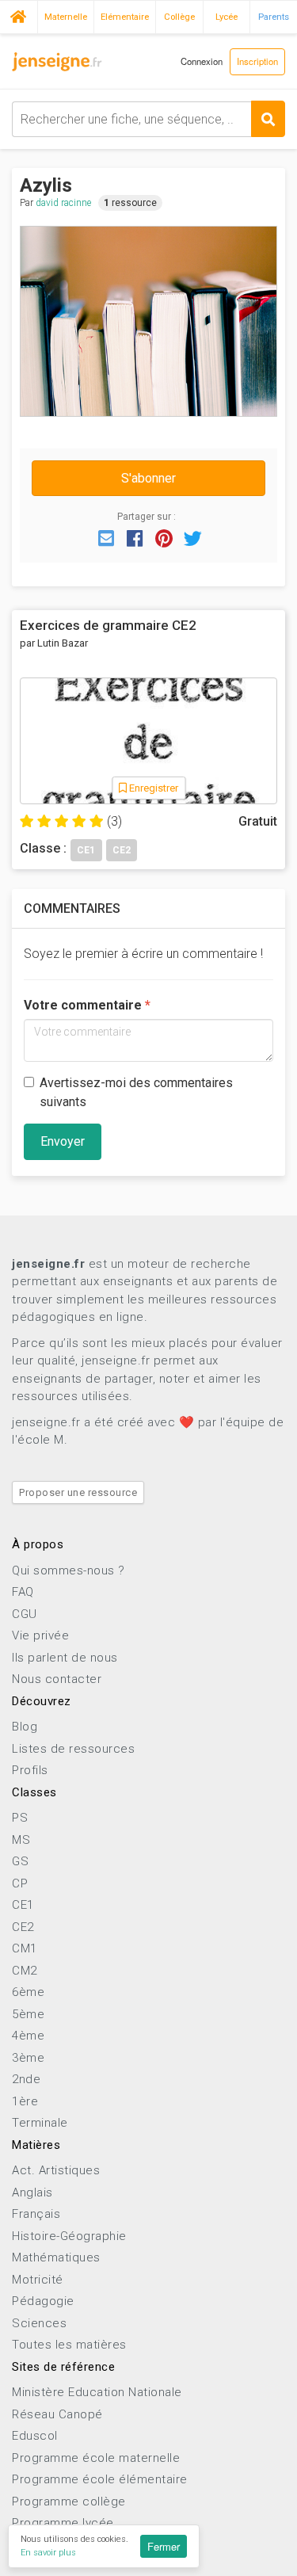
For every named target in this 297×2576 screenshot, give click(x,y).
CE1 (23, 1905)
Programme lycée (63, 2523)
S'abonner (148, 478)
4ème (28, 2036)
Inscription (257, 61)
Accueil (19, 15)
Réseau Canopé (57, 2414)
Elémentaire (125, 17)
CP (20, 1883)
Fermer (164, 2546)
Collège (179, 17)
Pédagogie (43, 2301)
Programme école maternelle (96, 2458)
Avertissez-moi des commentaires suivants (136, 1092)
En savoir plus (48, 2553)
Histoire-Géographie (69, 2236)
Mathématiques (56, 2257)
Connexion (202, 61)
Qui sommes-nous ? (69, 1570)
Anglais (32, 2192)
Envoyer (63, 1141)
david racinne (63, 203)
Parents (274, 17)
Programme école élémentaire (100, 2479)
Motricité (38, 2280)
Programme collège (69, 2502)
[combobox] (148, 119)
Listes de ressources (73, 1749)
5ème (28, 2014)
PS (20, 1818)
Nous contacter (57, 1679)
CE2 (23, 1927)
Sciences (39, 2323)
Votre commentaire (83, 1005)
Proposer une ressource (78, 1492)
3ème (28, 2058)
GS (20, 1861)
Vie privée (40, 1635)
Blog (25, 1727)
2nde (26, 2079)
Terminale (40, 2123)
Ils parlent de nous (65, 1658)
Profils (30, 1770)
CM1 (25, 1948)
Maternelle (66, 17)
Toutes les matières (69, 2345)
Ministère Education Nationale (97, 2392)
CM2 (25, 1971)
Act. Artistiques (56, 2170)
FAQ (23, 1592)
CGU (25, 1614)
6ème (28, 1992)
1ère (25, 2101)
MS (21, 1840)
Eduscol (35, 2436)
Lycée (227, 17)
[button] (106, 537)
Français (36, 2214)
